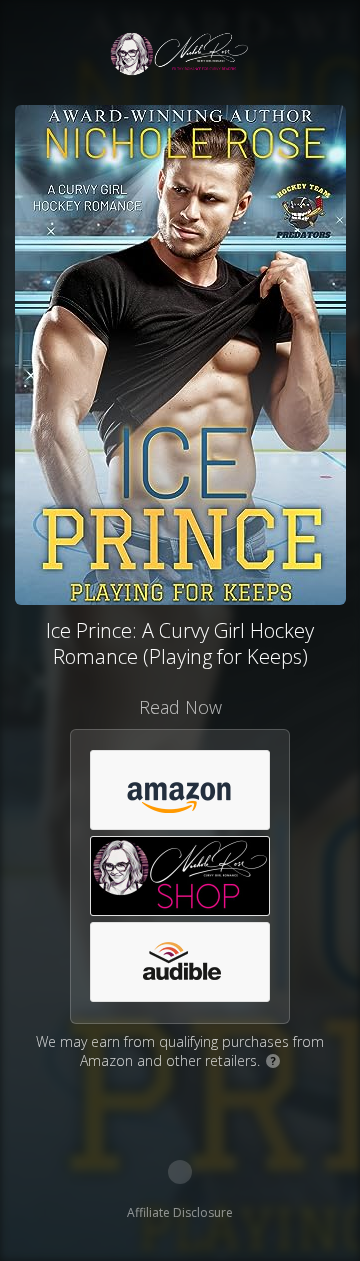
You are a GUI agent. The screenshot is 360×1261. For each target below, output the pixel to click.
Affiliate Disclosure (180, 1212)
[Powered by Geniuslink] (180, 1172)
